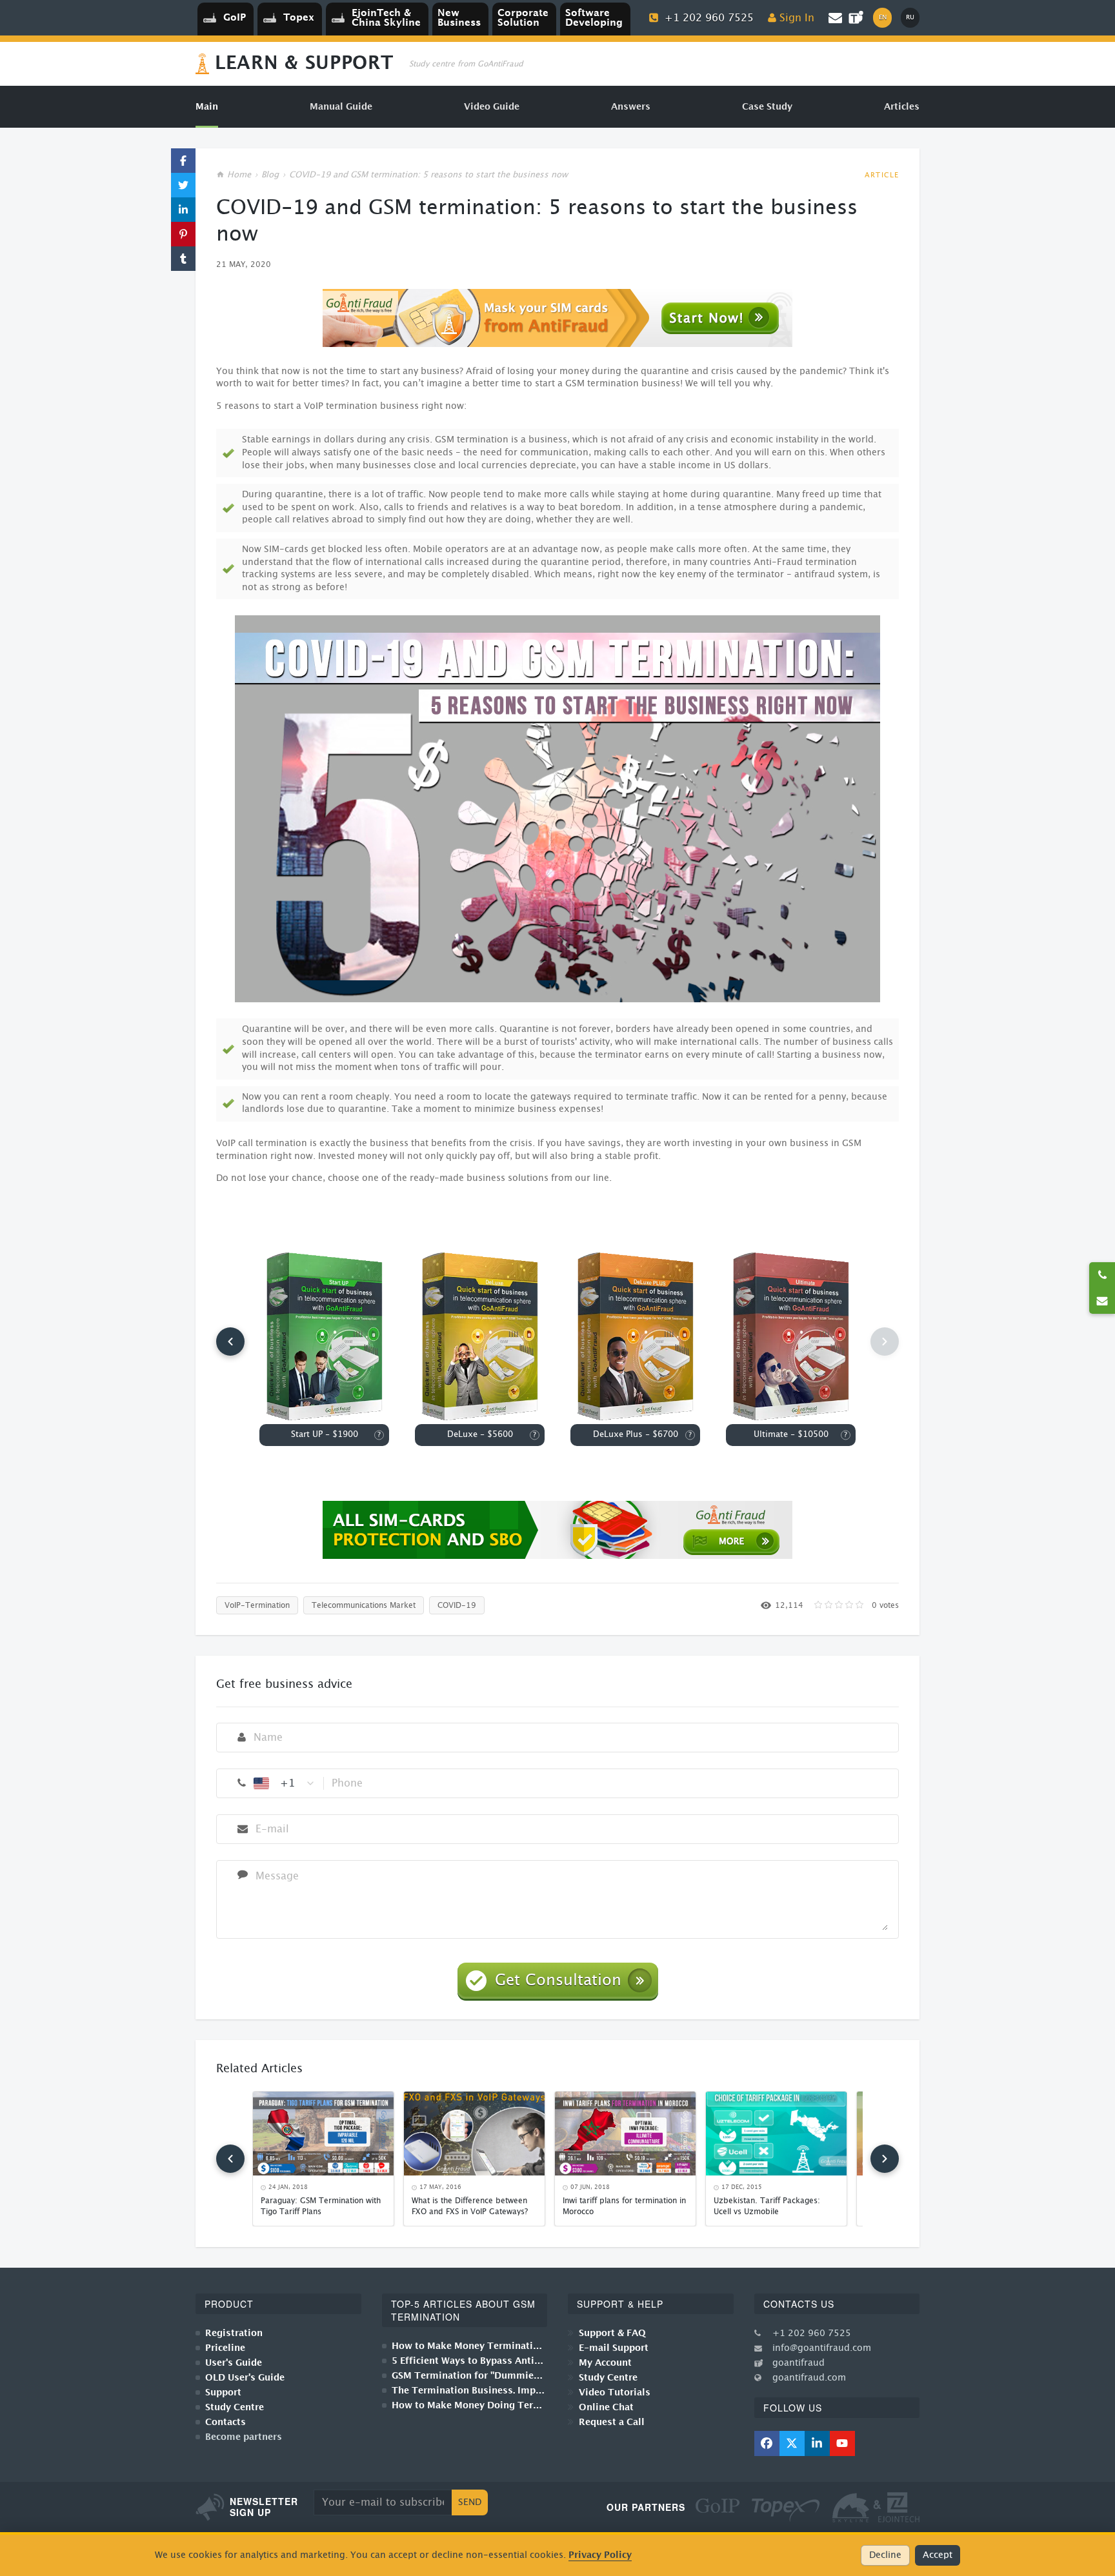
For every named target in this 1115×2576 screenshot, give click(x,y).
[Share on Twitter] (183, 185)
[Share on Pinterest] (183, 234)
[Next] (885, 2159)
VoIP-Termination (257, 1605)
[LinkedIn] (817, 2443)
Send (470, 2502)
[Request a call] (1102, 1275)
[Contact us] (1102, 1301)
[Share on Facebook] (183, 161)
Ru (910, 17)
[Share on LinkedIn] (183, 210)
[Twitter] (792, 2443)
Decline (885, 2555)
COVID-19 (457, 1605)
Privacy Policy (600, 2555)
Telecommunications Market (364, 1605)
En (883, 17)
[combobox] (285, 1783)
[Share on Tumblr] (183, 259)
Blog (270, 175)
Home (239, 175)
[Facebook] (767, 2443)
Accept (938, 2555)
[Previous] (230, 1342)
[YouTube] (842, 2443)
